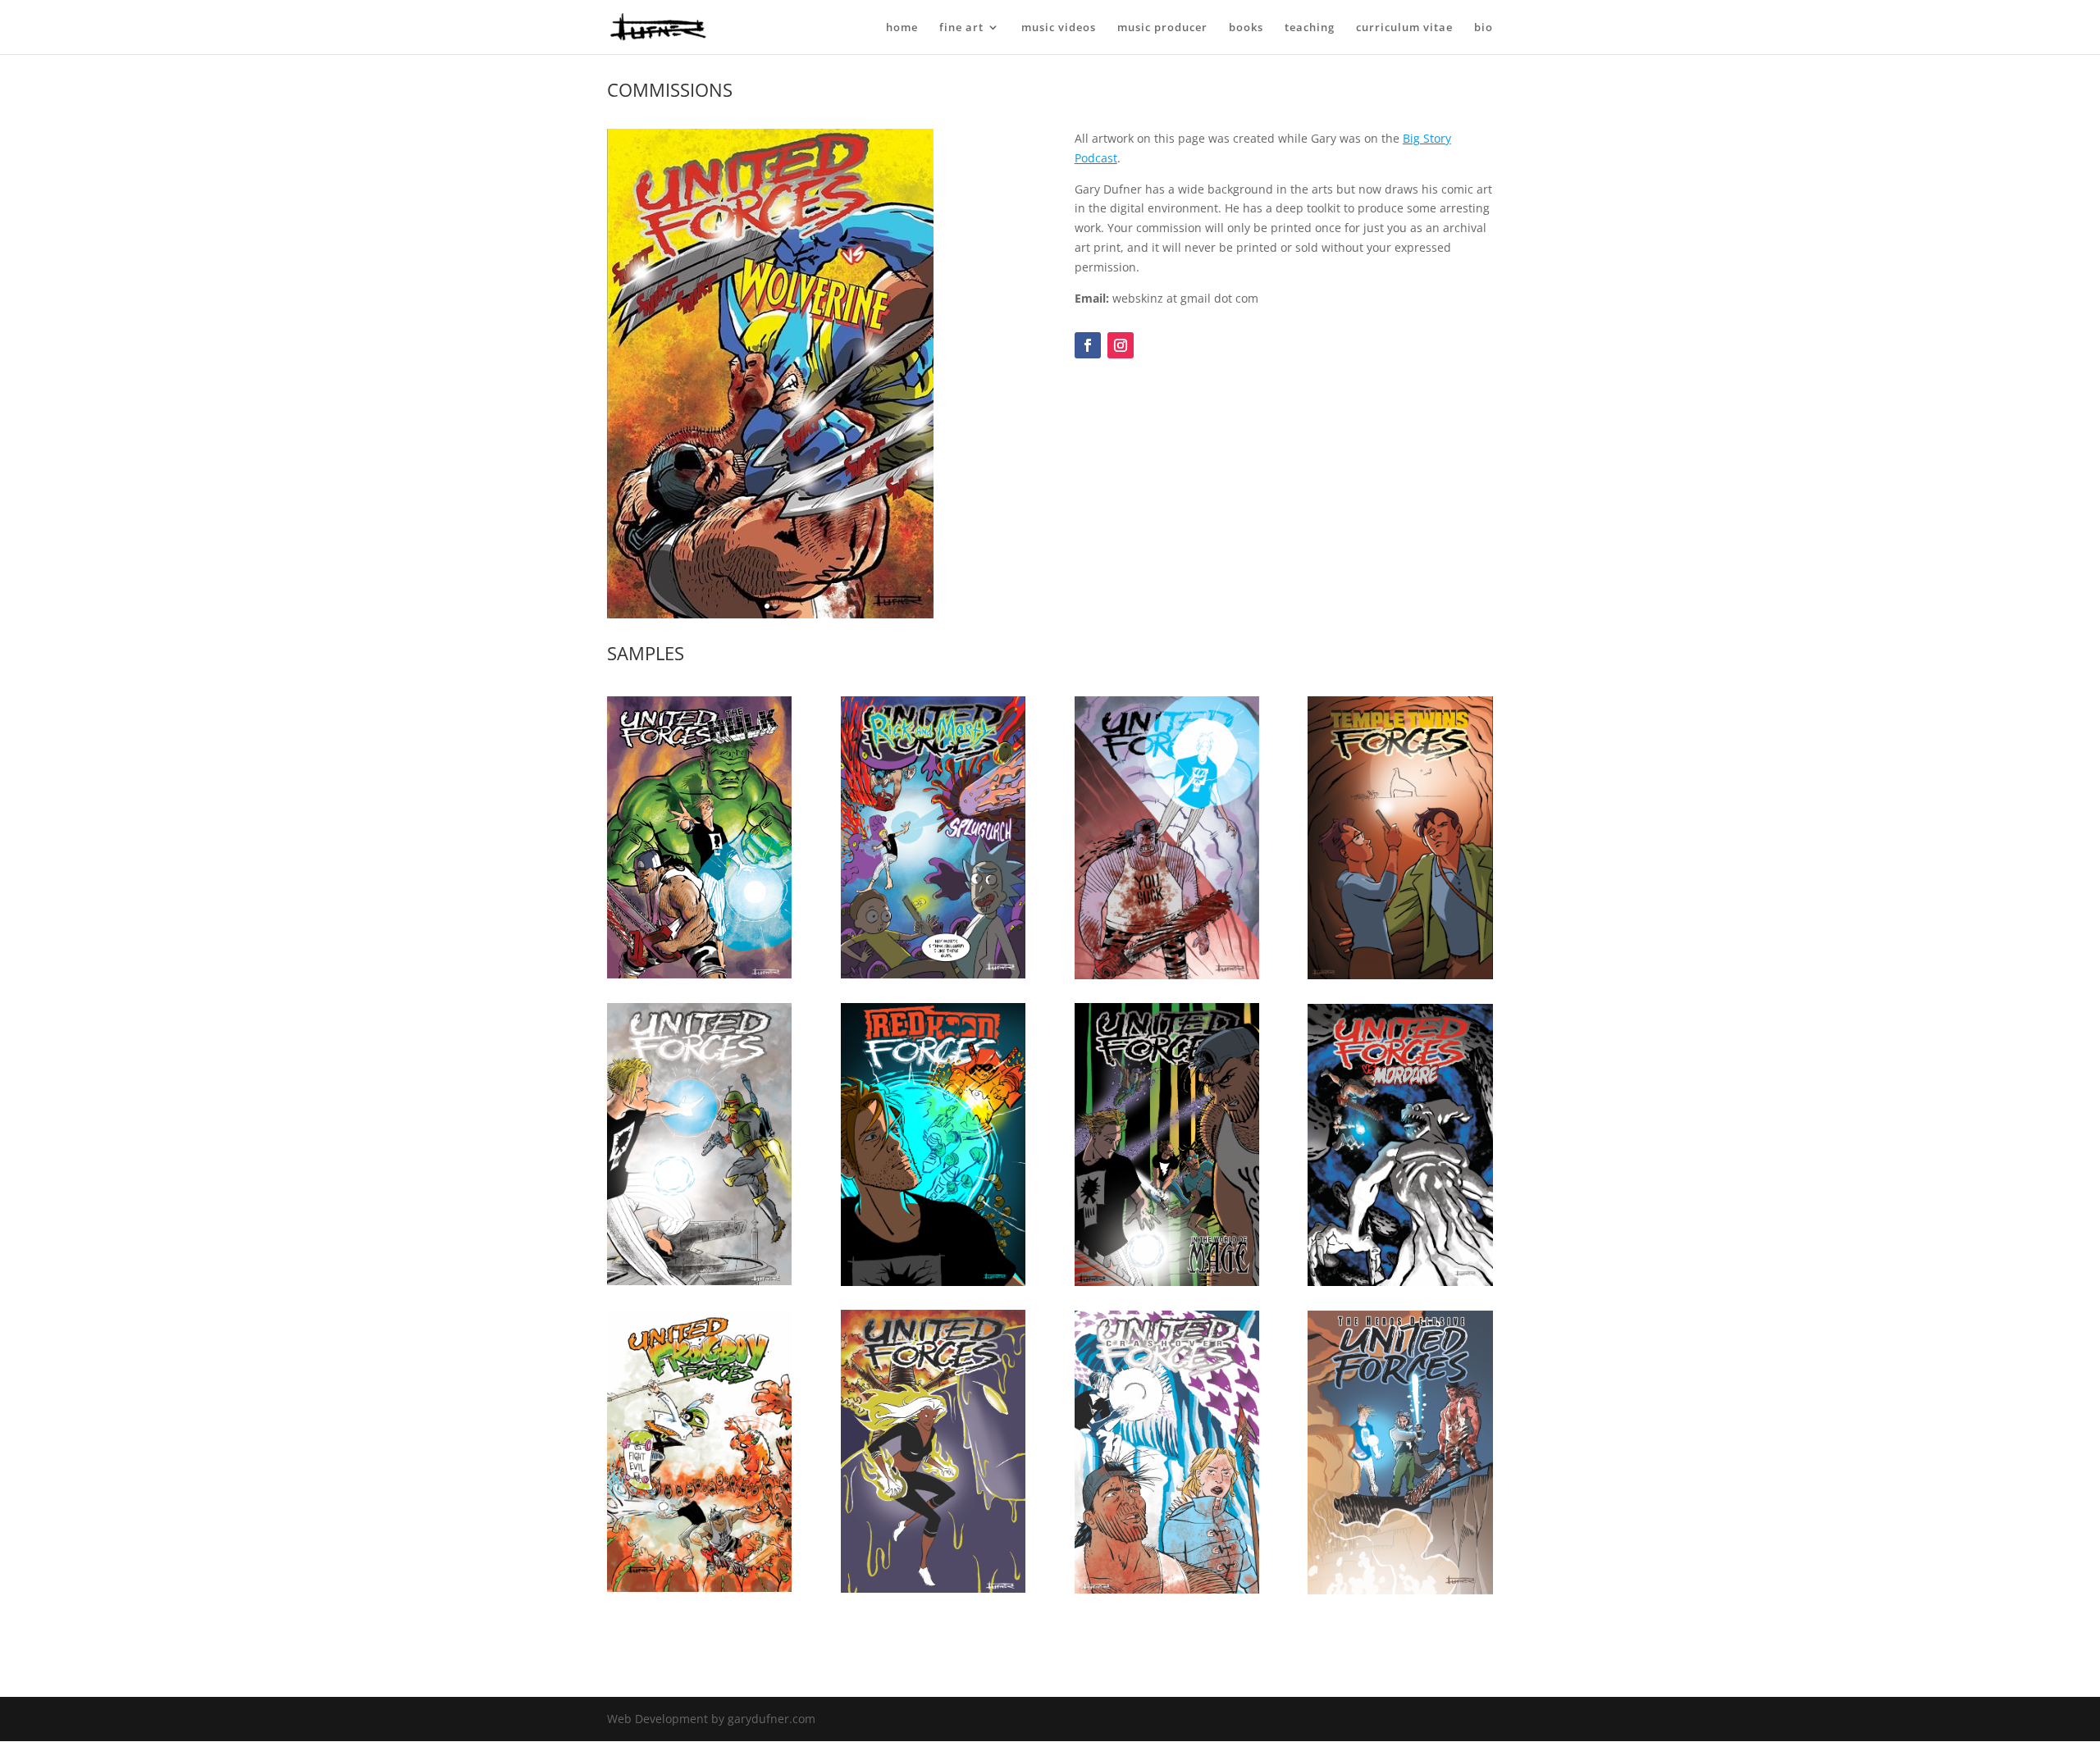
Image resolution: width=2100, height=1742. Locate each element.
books (1246, 28)
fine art (961, 28)
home (902, 28)
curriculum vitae (1404, 28)
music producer (1162, 28)
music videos (1059, 28)
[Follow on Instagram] (1121, 345)
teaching (1310, 28)
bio (1484, 28)
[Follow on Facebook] (1088, 345)
